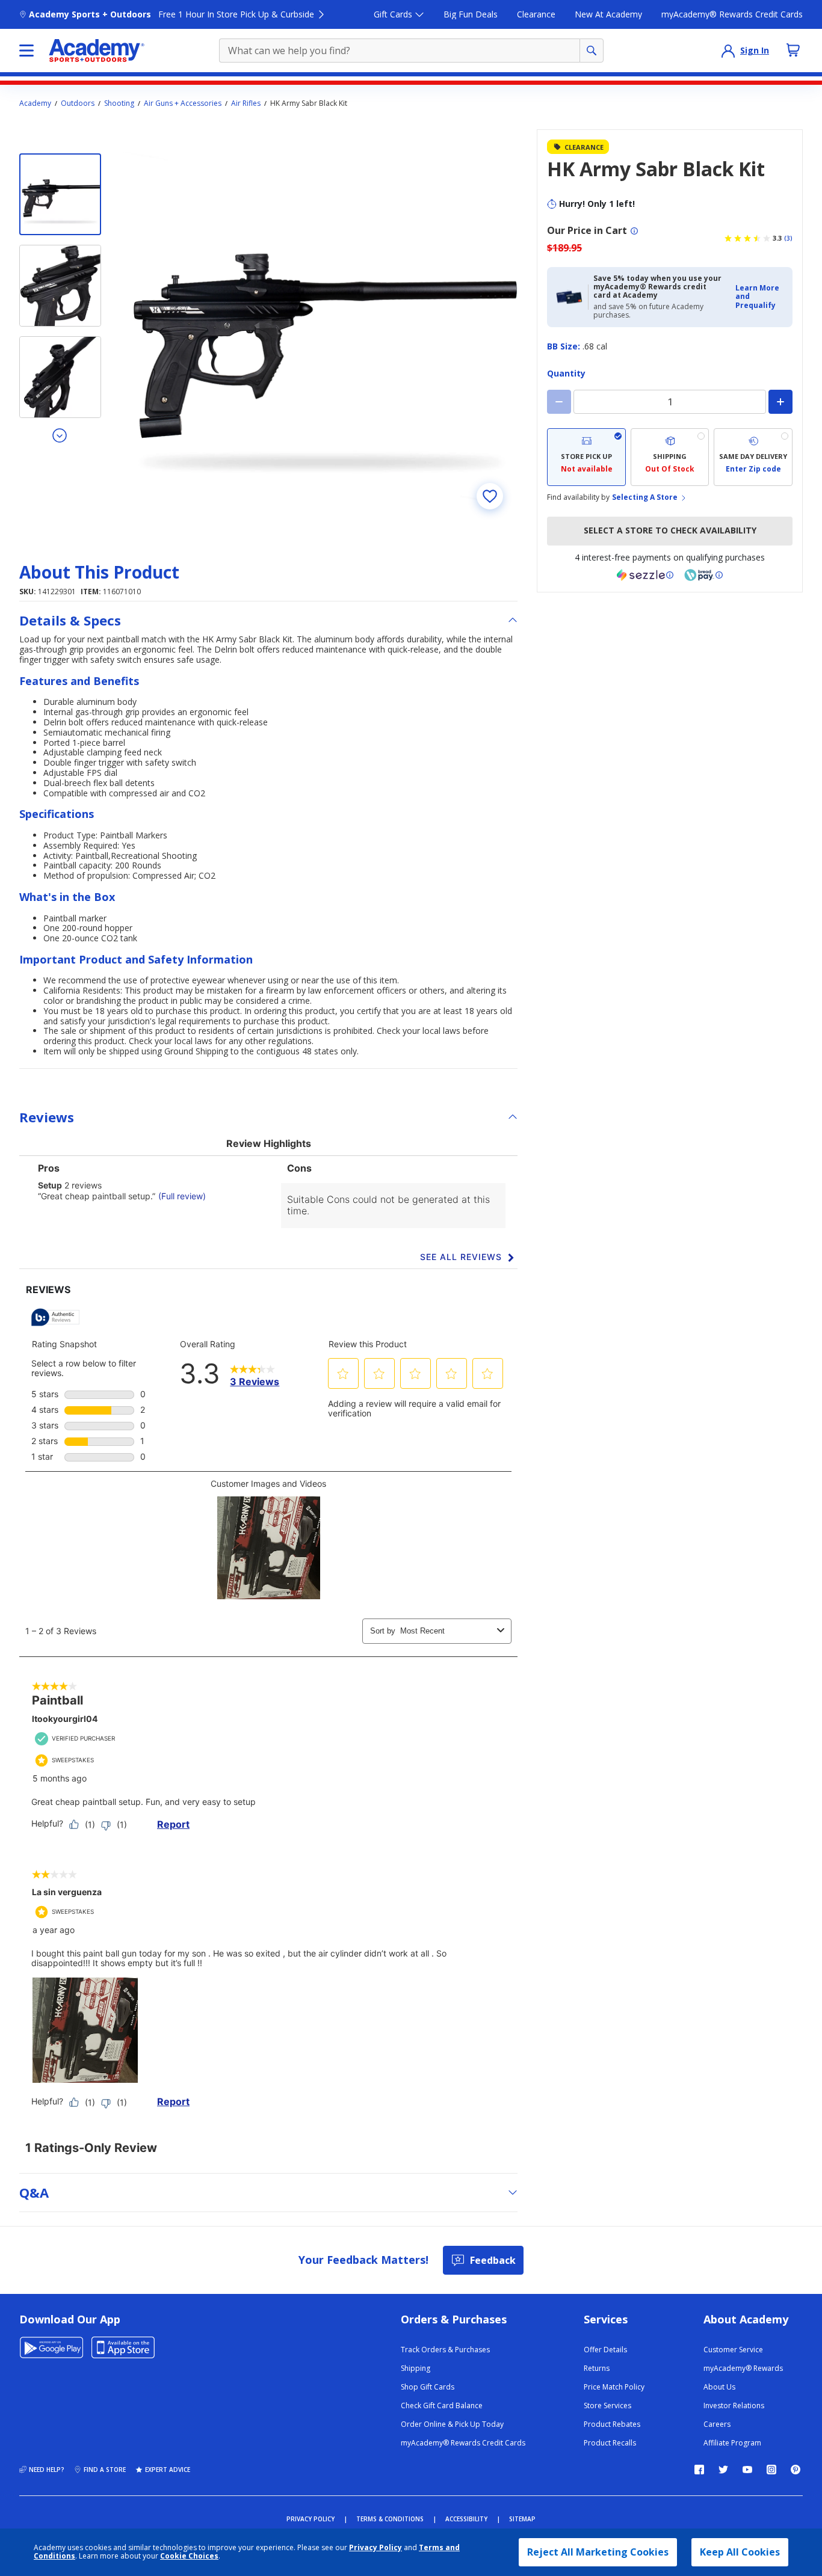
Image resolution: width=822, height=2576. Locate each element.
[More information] (634, 231)
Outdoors (78, 103)
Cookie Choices (189, 2556)
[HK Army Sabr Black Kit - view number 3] (60, 377)
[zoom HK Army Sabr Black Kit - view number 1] (320, 327)
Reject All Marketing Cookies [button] (598, 2552)
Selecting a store (645, 497)
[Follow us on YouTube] (747, 2470)
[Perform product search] (592, 51)
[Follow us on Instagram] (771, 2470)
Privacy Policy (375, 2547)
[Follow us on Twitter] (723, 2470)
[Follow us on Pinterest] (796, 2470)
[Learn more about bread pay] (703, 575)
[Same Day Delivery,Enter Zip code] (753, 457)
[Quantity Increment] (780, 402)
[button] (760, 297)
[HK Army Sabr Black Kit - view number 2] (60, 286)
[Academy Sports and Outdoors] (97, 51)
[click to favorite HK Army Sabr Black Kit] (490, 496)
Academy (35, 103)
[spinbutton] (670, 402)
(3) (788, 238)
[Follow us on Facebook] (699, 2470)
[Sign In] (728, 51)
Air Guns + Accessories (183, 103)
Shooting (119, 103)
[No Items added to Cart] (793, 50)
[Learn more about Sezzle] (645, 575)
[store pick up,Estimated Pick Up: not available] (586, 457)
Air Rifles (246, 103)
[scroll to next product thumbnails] (60, 435)
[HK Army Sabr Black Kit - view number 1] (60, 194)
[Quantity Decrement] (559, 402)
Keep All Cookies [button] (740, 2552)
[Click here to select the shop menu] (26, 51)
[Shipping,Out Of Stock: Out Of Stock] (670, 457)
